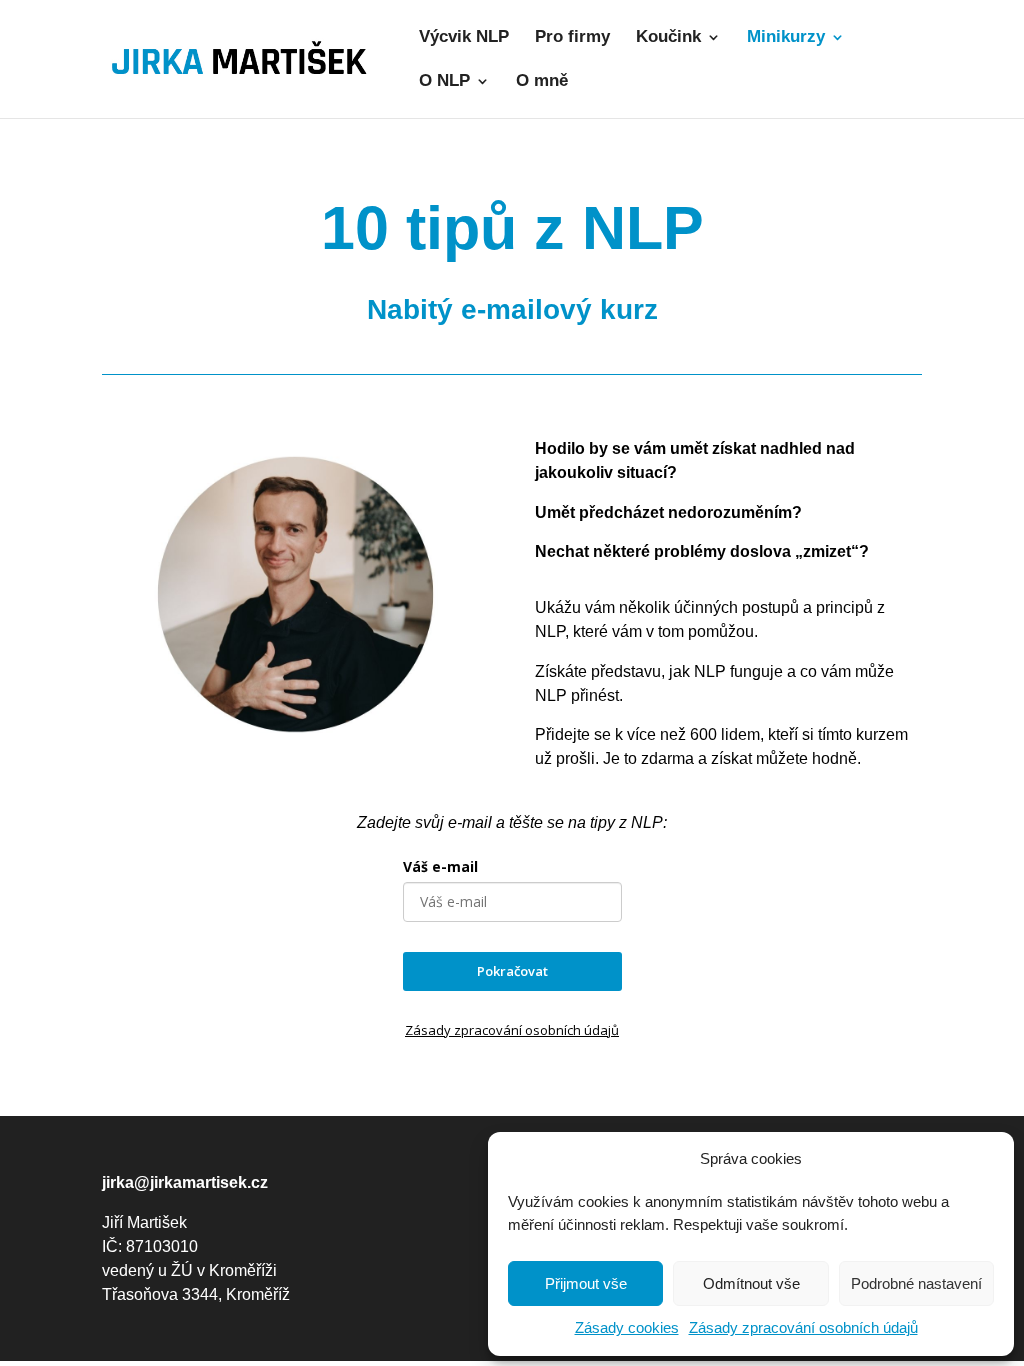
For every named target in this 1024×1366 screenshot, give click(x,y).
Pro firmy (572, 38)
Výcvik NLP (464, 38)
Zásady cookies (627, 1327)
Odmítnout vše (751, 1283)
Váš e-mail (440, 866)
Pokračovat (512, 971)
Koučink (668, 38)
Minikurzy (786, 38)
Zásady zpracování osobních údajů (803, 1327)
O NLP (444, 82)
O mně (542, 82)
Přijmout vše (586, 1283)
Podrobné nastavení (916, 1283)
